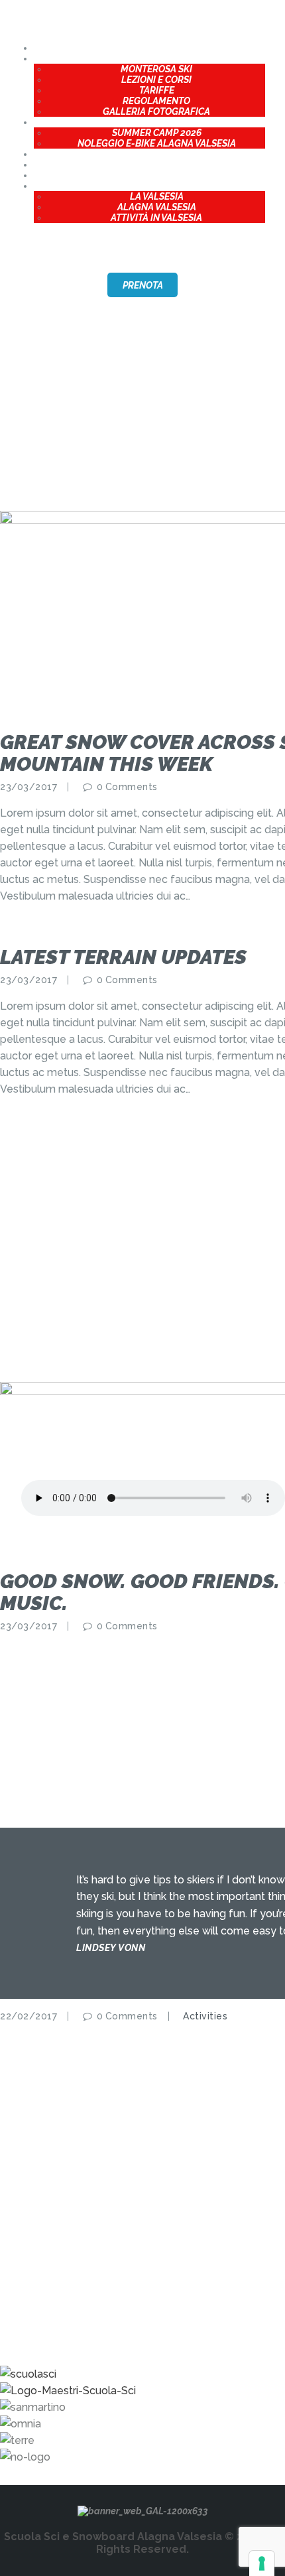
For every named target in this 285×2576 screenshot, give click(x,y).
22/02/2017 (28, 2016)
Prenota (143, 285)
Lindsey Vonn (111, 1948)
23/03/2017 (28, 787)
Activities (205, 2016)
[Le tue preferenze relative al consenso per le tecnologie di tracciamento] (262, 2563)
